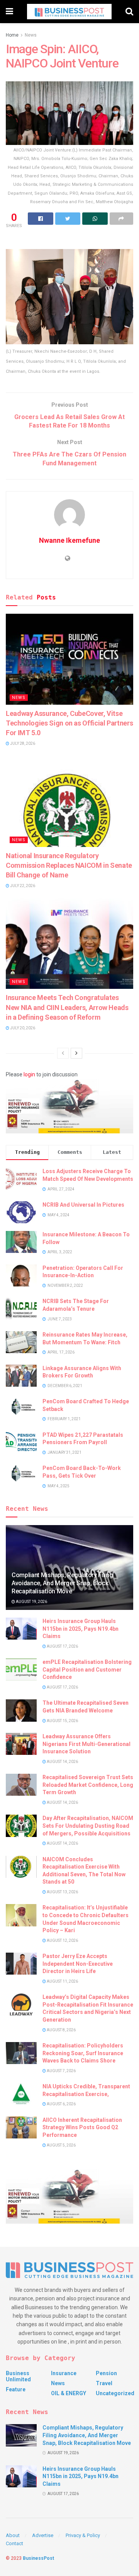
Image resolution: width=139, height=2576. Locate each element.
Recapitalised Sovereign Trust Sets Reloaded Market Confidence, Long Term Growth (88, 1785)
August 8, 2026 (61, 2030)
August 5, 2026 (61, 2145)
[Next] (76, 1053)
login (29, 1074)
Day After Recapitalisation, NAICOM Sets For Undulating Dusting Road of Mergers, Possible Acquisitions (88, 1826)
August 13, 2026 (62, 1892)
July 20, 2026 (22, 1028)
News (31, 35)
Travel (104, 2383)
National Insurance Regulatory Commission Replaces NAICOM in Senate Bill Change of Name (69, 865)
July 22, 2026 (22, 886)
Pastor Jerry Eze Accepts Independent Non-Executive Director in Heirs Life (78, 1964)
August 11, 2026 (62, 1981)
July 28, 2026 (22, 743)
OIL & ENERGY (69, 2393)
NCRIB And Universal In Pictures (83, 1205)
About (13, 2535)
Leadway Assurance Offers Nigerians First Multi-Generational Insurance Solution (86, 1744)
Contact (14, 2543)
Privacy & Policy (83, 2535)
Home (12, 35)
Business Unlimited (18, 2376)
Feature (16, 2389)
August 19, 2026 (31, 1602)
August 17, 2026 (62, 1646)
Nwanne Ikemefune (69, 540)
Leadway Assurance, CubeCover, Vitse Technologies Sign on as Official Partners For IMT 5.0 (69, 723)
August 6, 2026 (61, 2104)
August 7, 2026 (61, 2071)
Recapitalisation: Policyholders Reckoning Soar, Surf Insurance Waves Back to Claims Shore (83, 2053)
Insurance (64, 2373)
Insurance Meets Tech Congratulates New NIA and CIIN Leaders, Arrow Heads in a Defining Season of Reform (67, 1007)
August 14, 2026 (62, 1762)
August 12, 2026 (62, 1940)
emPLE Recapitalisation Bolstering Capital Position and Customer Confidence (87, 1669)
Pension (106, 2373)
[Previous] (63, 1053)
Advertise (43, 2535)
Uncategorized (115, 2393)
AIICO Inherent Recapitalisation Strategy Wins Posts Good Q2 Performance (82, 2127)
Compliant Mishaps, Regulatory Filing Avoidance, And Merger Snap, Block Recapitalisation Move (62, 1583)
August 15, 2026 (62, 1721)
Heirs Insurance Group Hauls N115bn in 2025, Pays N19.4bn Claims (81, 1629)
